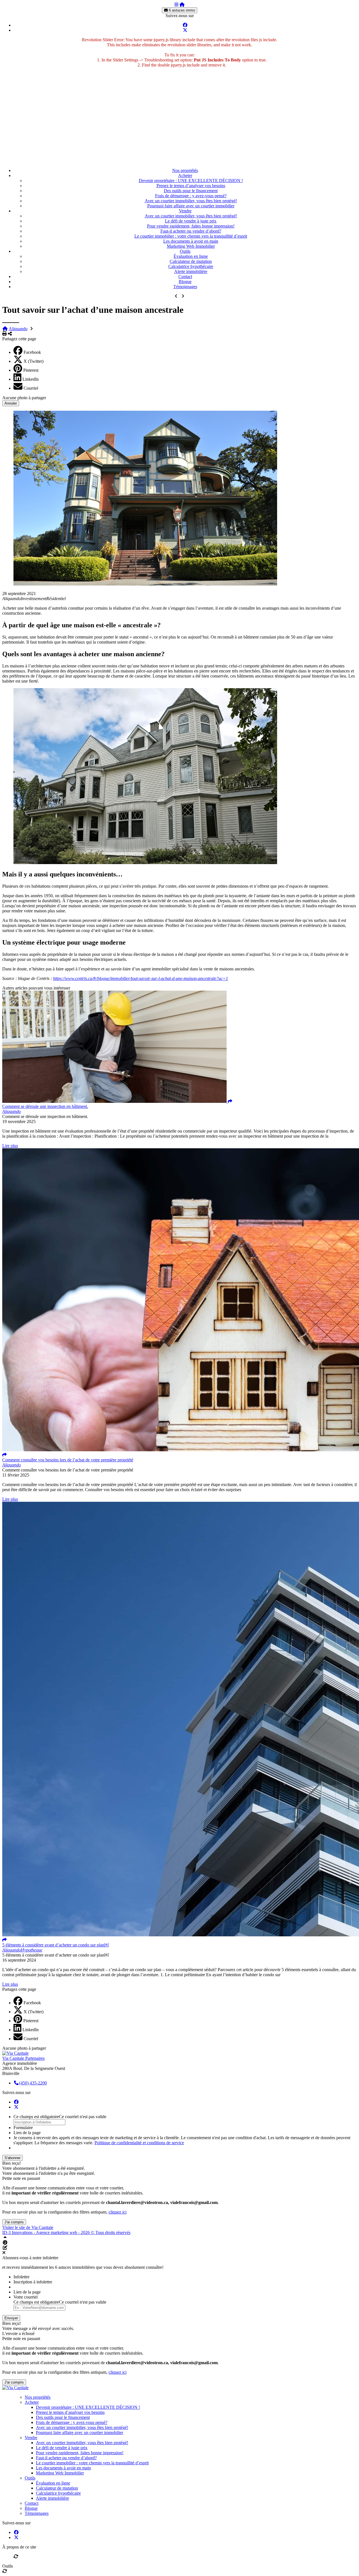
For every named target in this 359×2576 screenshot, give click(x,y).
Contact (185, 276)
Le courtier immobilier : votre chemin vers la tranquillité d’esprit (191, 236)
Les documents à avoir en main (191, 241)
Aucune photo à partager (24, 398)
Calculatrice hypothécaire (191, 266)
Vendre (185, 211)
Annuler (11, 403)
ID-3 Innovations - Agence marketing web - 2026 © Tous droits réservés (66, 2232)
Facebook (32, 352)
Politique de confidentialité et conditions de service (139, 2143)
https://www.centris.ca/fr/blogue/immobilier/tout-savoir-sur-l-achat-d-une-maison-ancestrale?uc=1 (141, 978)
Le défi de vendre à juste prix (191, 221)
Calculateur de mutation (191, 261)
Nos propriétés (185, 170)
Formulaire (23, 2128)
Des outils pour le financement (191, 191)
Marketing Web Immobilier (191, 246)
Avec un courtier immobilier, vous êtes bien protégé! (191, 201)
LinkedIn (31, 379)
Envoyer (11, 2318)
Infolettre (21, 2277)
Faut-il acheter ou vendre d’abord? (191, 231)
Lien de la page (27, 2133)
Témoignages (185, 287)
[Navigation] (176, 5)
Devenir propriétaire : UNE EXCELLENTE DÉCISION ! (191, 181)
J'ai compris (14, 2222)
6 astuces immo (181, 10)
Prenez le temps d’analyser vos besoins (191, 186)
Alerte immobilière (191, 271)
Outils (185, 251)
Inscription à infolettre (33, 2282)
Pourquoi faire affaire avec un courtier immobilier (191, 206)
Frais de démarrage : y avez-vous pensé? (191, 196)
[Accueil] (182, 5)
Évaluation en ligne (191, 256)
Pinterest (31, 370)
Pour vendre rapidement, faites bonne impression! (191, 226)
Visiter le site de (28, 2227)
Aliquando (18, 329)
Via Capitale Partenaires (23, 2058)
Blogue (185, 282)
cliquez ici (118, 2212)
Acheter (185, 175)
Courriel (31, 388)
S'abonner (12, 2158)
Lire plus (10, 1146)
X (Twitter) (34, 361)
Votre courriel (26, 2297)
